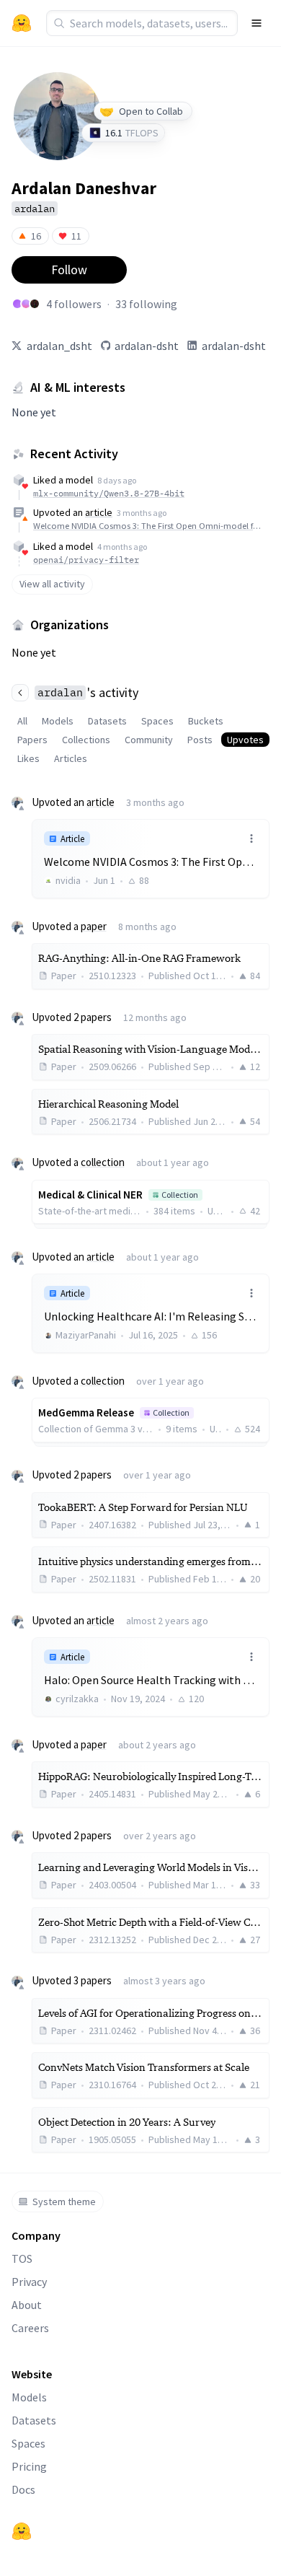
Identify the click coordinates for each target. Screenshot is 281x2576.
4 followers (74, 304)
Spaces (157, 721)
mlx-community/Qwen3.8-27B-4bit (109, 493)
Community (149, 740)
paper (94, 926)
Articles (71, 758)
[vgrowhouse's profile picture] (26, 304)
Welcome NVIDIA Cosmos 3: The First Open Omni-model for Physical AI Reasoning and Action (149, 526)
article (99, 512)
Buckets (206, 721)
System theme (64, 2202)
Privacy (29, 2282)
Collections (86, 740)
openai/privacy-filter (86, 560)
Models (58, 721)
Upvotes (245, 740)
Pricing (29, 2466)
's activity (88, 692)
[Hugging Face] (22, 2531)
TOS (22, 2259)
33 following (146, 304)
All (22, 721)
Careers (30, 2328)
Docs (23, 2489)
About (27, 2305)
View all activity (52, 584)
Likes (28, 758)
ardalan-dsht (147, 346)
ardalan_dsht (59, 346)
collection (103, 1162)
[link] (151, 858)
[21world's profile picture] (35, 304)
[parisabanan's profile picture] (17, 304)
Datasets (107, 721)
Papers (32, 740)
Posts (200, 740)
